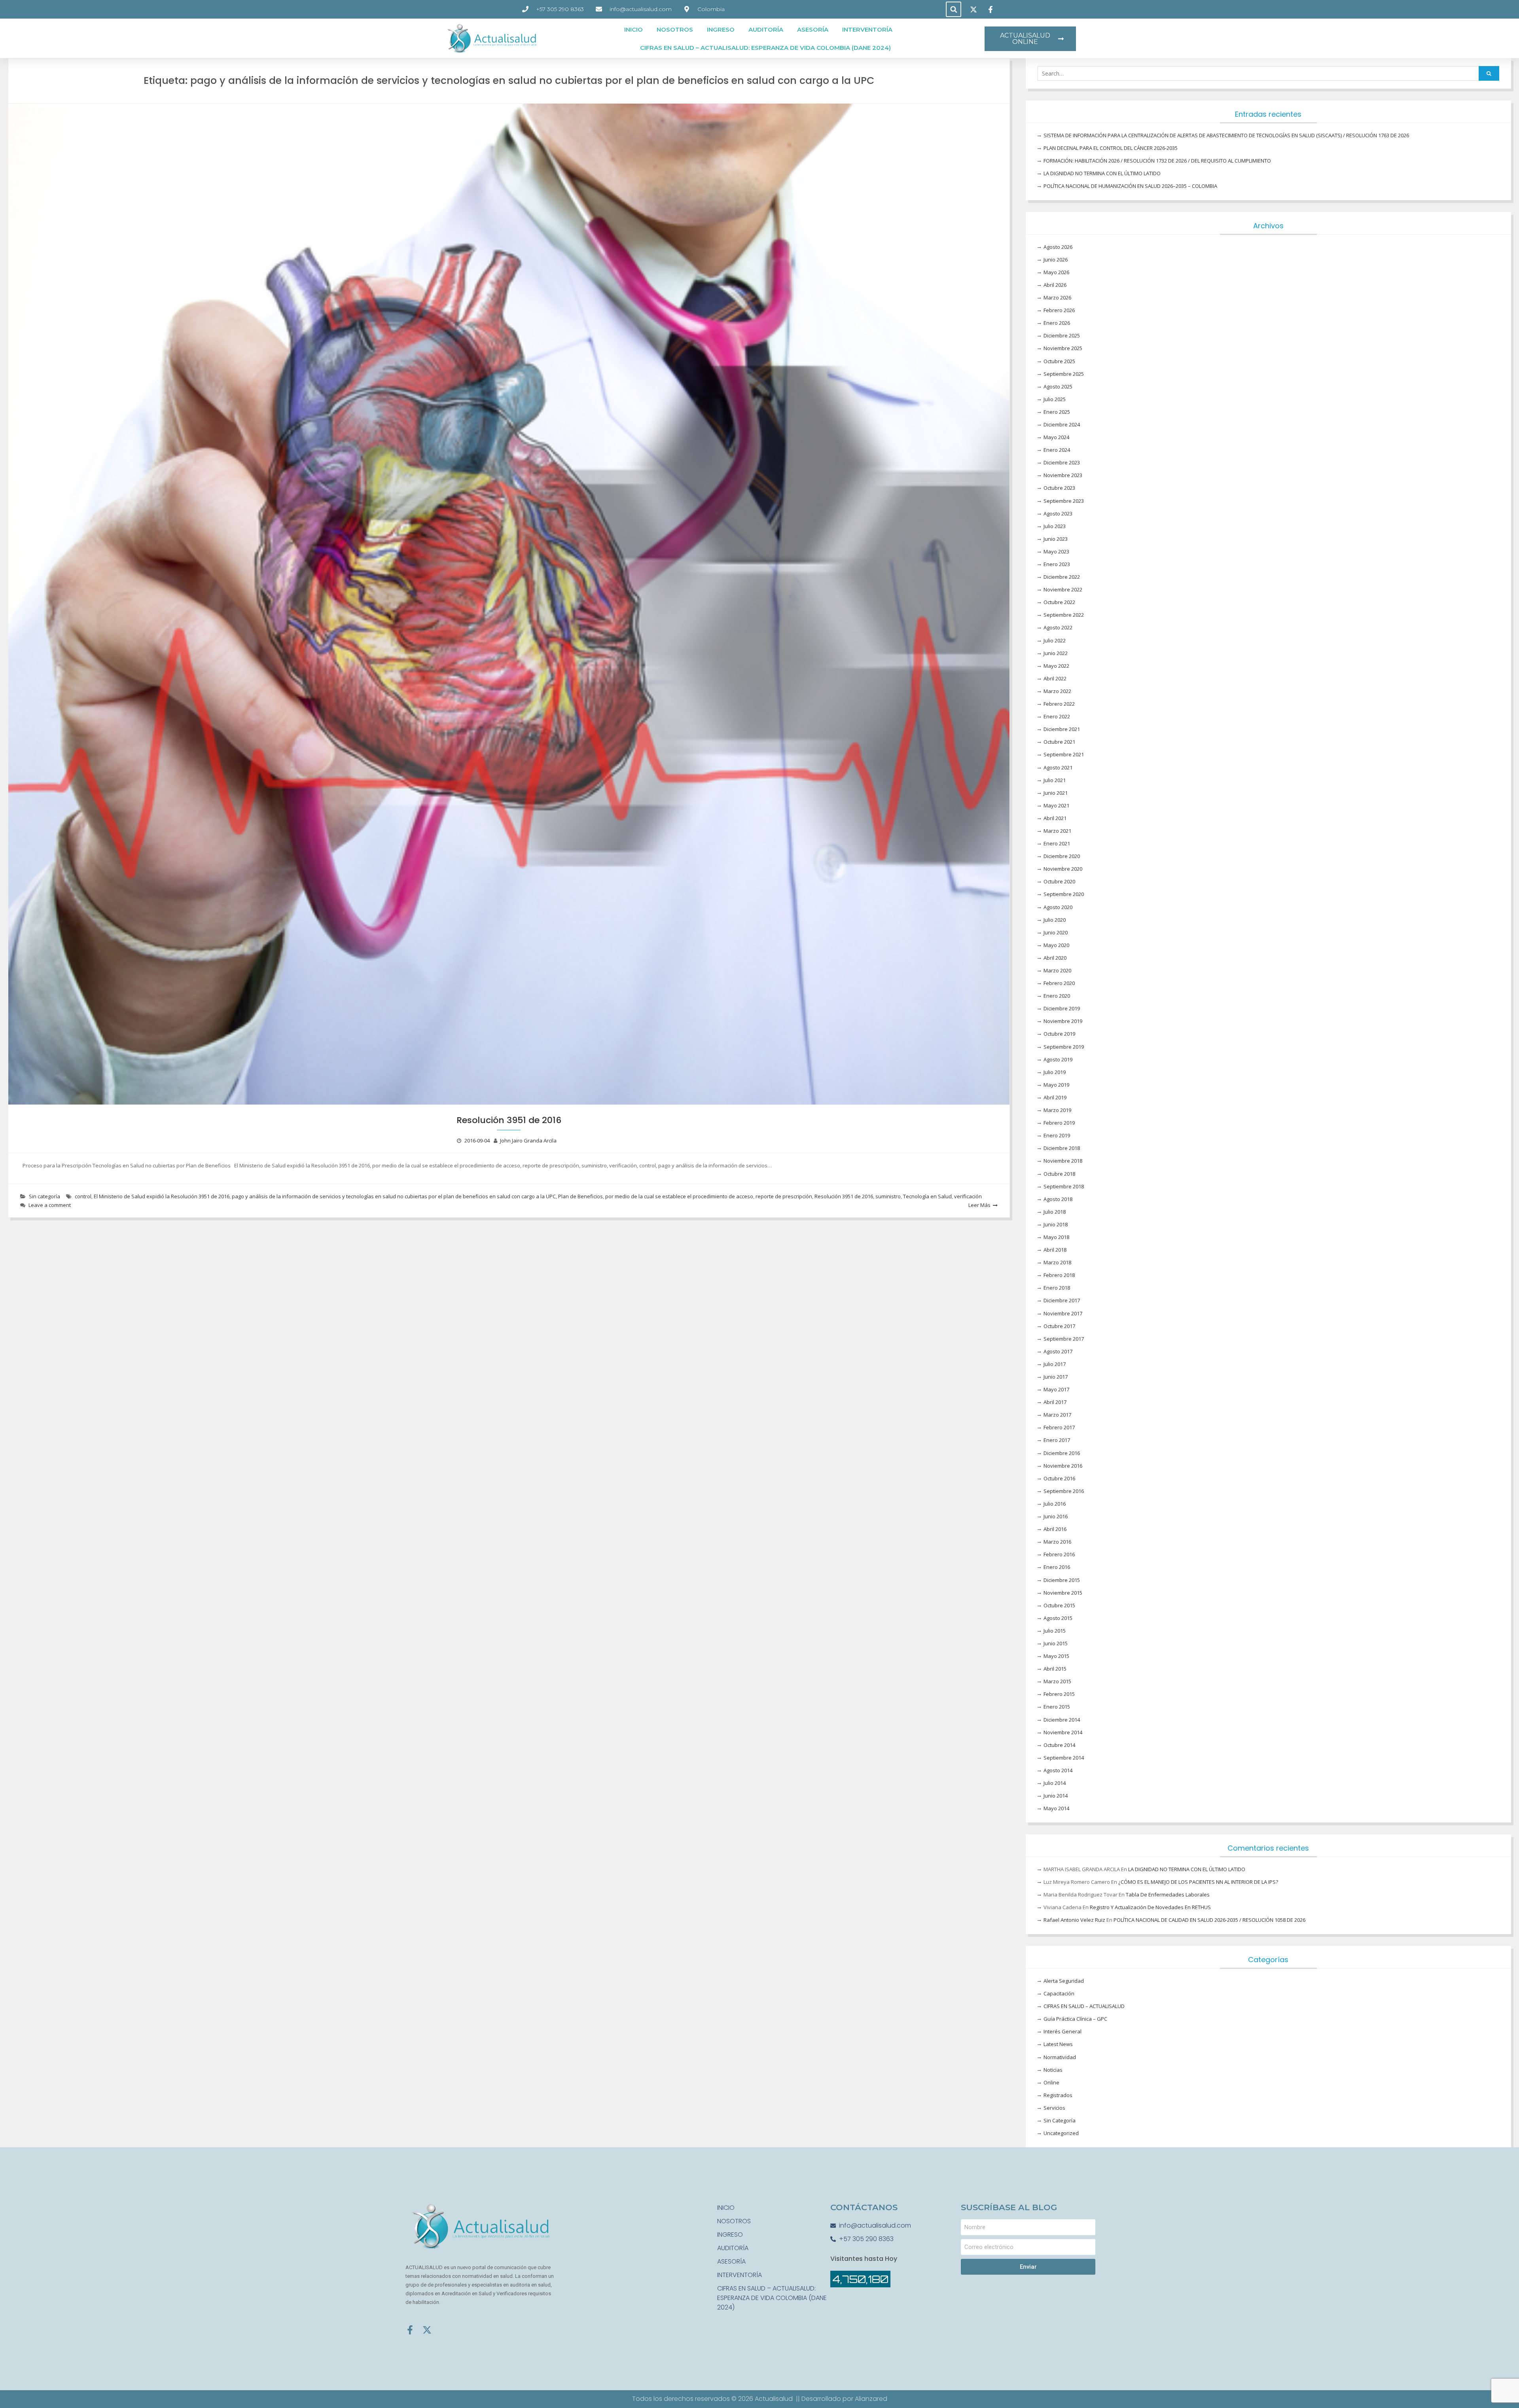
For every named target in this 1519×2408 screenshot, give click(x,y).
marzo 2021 (1057, 831)
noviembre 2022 (1063, 589)
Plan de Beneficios (581, 1196)
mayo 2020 (1056, 945)
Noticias (1053, 2070)
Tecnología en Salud (927, 1196)
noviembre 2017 (1063, 1313)
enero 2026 (1057, 323)
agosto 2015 (1058, 1618)
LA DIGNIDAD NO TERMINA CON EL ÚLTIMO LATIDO (1102, 173)
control (83, 1196)
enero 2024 (1057, 450)
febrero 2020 (1059, 983)
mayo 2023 (1056, 551)
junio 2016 (1056, 1516)
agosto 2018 (1058, 1199)
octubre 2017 (1059, 1326)
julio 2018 (1055, 1212)
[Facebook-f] (410, 2330)
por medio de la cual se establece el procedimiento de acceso (679, 1196)
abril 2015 (1055, 1669)
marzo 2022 (1057, 691)
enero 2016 (1057, 1567)
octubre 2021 (1059, 742)
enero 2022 (1057, 716)
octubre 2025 (1059, 361)
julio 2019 (1055, 1072)
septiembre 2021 (1064, 754)
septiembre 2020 (1064, 894)
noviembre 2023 (1063, 475)
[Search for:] (1268, 74)
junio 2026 (1056, 260)
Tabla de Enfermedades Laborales (1168, 1895)
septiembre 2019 (1064, 1047)
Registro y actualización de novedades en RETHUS (1150, 1907)
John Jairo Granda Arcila (528, 1141)
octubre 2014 (1059, 1745)
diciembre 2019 (1062, 1008)
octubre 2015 (1059, 1605)
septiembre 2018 (1064, 1186)
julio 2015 (1055, 1631)
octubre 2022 (1059, 602)
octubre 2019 (1059, 1034)
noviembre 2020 (1063, 869)
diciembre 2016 (1062, 1453)
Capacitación (1059, 1993)
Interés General (1063, 2031)
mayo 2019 (1056, 1085)
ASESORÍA (813, 29)
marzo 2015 (1057, 1681)
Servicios (1054, 2108)
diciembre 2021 (1062, 729)
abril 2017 (1055, 1402)
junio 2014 (1056, 1796)
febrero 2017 (1059, 1427)
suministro (888, 1196)
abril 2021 (1055, 818)
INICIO (634, 29)
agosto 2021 (1058, 767)
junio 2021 (1056, 793)
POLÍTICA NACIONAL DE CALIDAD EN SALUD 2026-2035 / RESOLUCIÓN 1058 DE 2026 (1209, 1920)
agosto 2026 (1058, 247)
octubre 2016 (1059, 1478)
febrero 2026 (1059, 310)
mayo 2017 (1056, 1389)
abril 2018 (1055, 1250)
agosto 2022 (1058, 627)
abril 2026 (1055, 285)
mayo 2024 (1056, 437)
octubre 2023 (1059, 488)
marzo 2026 (1057, 297)
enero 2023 (1057, 564)
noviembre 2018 (1063, 1161)
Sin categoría (45, 1196)
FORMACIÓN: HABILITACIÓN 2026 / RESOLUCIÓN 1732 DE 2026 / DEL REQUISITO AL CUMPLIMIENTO (1157, 161)
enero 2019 (1057, 1135)
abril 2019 (1055, 1097)
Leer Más (979, 1205)
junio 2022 (1056, 653)
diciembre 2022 (1062, 577)
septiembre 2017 (1064, 1339)
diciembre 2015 (1062, 1580)
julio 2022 (1055, 640)
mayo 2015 (1056, 1656)
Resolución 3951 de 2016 (509, 1120)
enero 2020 (1057, 996)
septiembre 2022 (1064, 615)
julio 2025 (1055, 399)
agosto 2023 (1058, 513)
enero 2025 (1057, 412)
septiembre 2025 (1064, 374)
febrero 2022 (1059, 704)
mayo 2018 (1056, 1237)
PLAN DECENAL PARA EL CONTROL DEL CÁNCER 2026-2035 (1111, 148)
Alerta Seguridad (1064, 1981)
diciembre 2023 (1062, 462)
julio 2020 (1055, 920)
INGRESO (721, 29)
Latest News (1058, 2044)
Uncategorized (1061, 2133)
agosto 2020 (1058, 907)
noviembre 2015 (1063, 1593)
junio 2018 (1056, 1224)
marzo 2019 (1057, 1110)
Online (1051, 2082)
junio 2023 (1056, 539)
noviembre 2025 (1063, 348)
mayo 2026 (1056, 272)
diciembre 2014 (1062, 1720)
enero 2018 (1057, 1288)
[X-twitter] (427, 2330)
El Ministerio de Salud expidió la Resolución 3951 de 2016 (162, 1196)
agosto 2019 (1058, 1059)
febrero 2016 (1059, 1554)
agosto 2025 (1058, 386)
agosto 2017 (1058, 1351)
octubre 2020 (1059, 881)
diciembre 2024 (1062, 424)
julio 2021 (1055, 780)
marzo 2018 (1057, 1262)
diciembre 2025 (1062, 335)
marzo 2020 (1057, 970)
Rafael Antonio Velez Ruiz (1074, 1920)
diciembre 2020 (1062, 856)
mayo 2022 (1056, 666)
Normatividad (1060, 2057)
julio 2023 (1055, 526)
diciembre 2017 (1062, 1300)
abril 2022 (1055, 678)
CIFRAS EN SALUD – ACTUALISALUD (1084, 2006)
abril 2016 (1055, 1529)
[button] (954, 9)
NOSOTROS (675, 29)
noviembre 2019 (1063, 1021)
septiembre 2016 (1064, 1491)
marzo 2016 (1057, 1542)
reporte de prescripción (784, 1196)
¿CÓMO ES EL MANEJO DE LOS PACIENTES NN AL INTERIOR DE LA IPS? (1198, 1882)
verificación (968, 1196)
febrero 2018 (1059, 1275)
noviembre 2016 (1063, 1466)
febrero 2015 (1059, 1694)
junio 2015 (1056, 1643)
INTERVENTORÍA (867, 29)
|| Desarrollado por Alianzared (842, 2399)
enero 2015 (1057, 1707)
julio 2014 (1055, 1783)
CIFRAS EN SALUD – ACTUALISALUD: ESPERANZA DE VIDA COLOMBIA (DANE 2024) (765, 48)
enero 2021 (1057, 843)
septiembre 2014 (1064, 1758)
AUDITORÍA (766, 29)
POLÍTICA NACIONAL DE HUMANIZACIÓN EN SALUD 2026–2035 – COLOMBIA (1130, 186)
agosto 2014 (1058, 1770)
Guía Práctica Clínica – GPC (1075, 2019)
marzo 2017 (1057, 1415)
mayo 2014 (1056, 1808)
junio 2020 (1056, 932)
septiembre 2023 (1064, 501)
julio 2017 (1055, 1364)
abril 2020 (1055, 958)
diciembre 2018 (1062, 1148)
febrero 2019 (1059, 1123)
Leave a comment (50, 1205)
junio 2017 (1056, 1377)
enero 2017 (1057, 1440)
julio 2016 (1055, 1504)
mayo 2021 (1056, 805)
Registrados (1058, 2095)
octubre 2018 (1059, 1174)
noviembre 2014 (1063, 1732)
